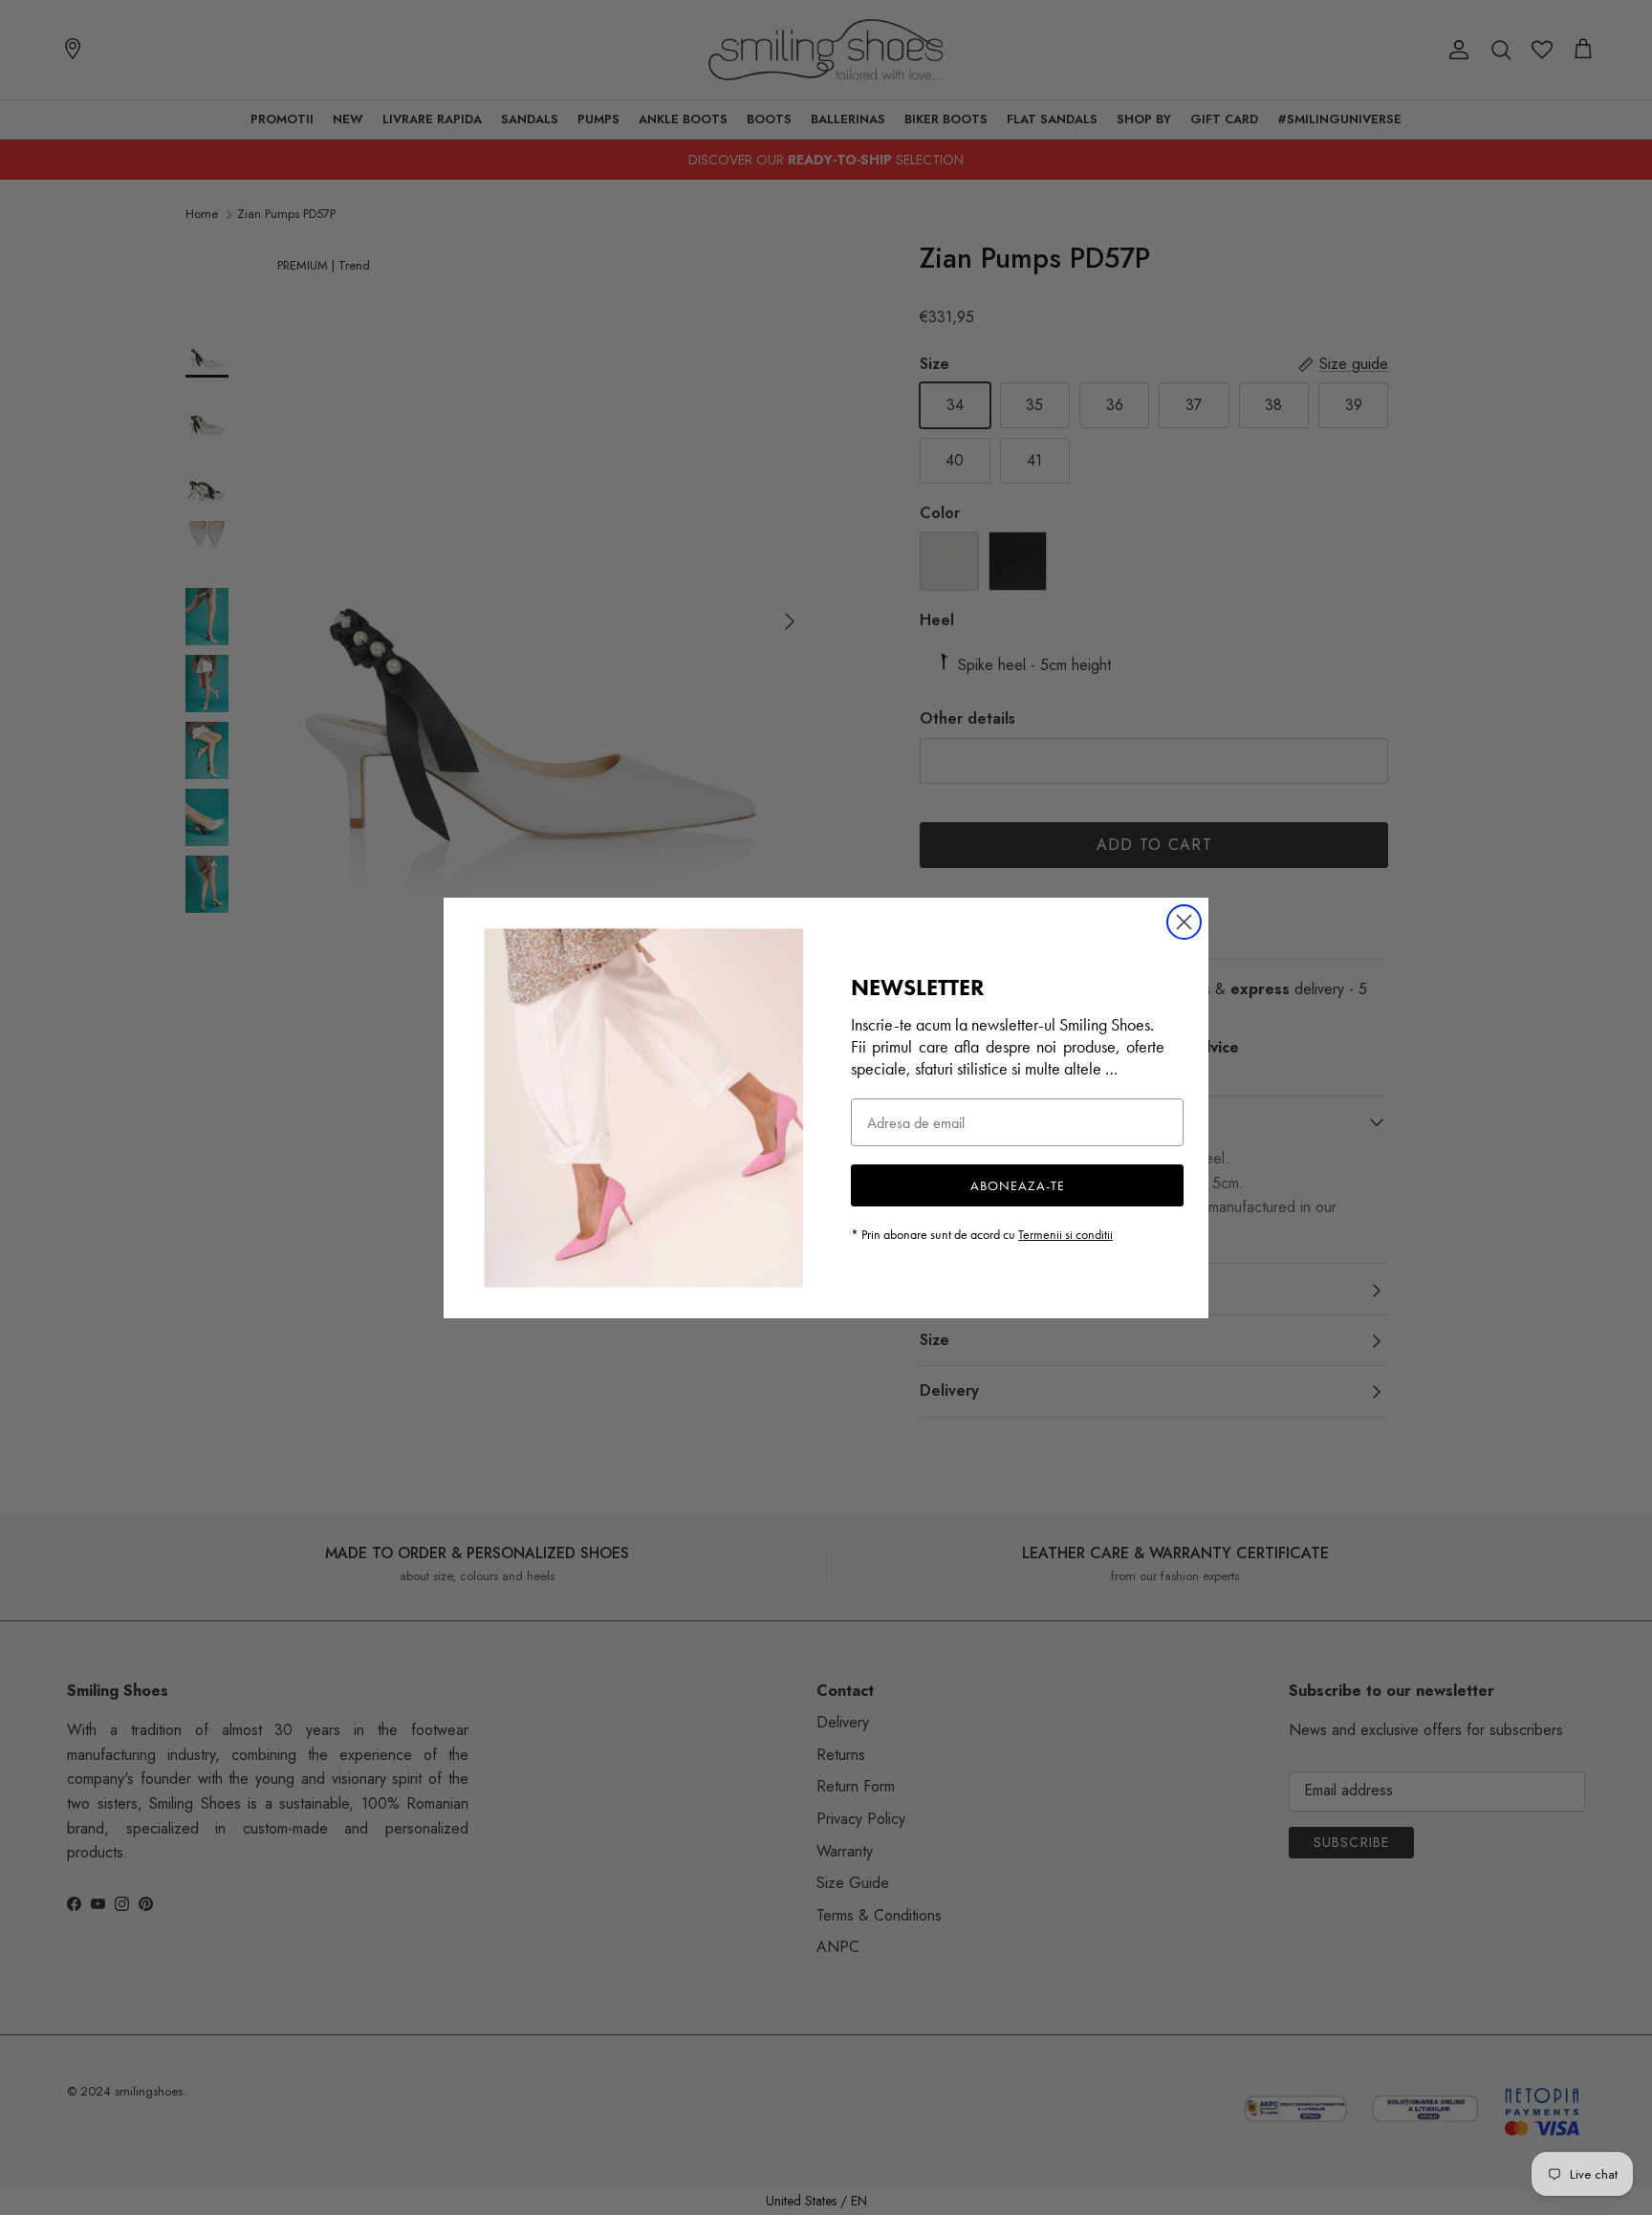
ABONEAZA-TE (1018, 1185)
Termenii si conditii (1065, 1234)
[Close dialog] (1184, 922)
